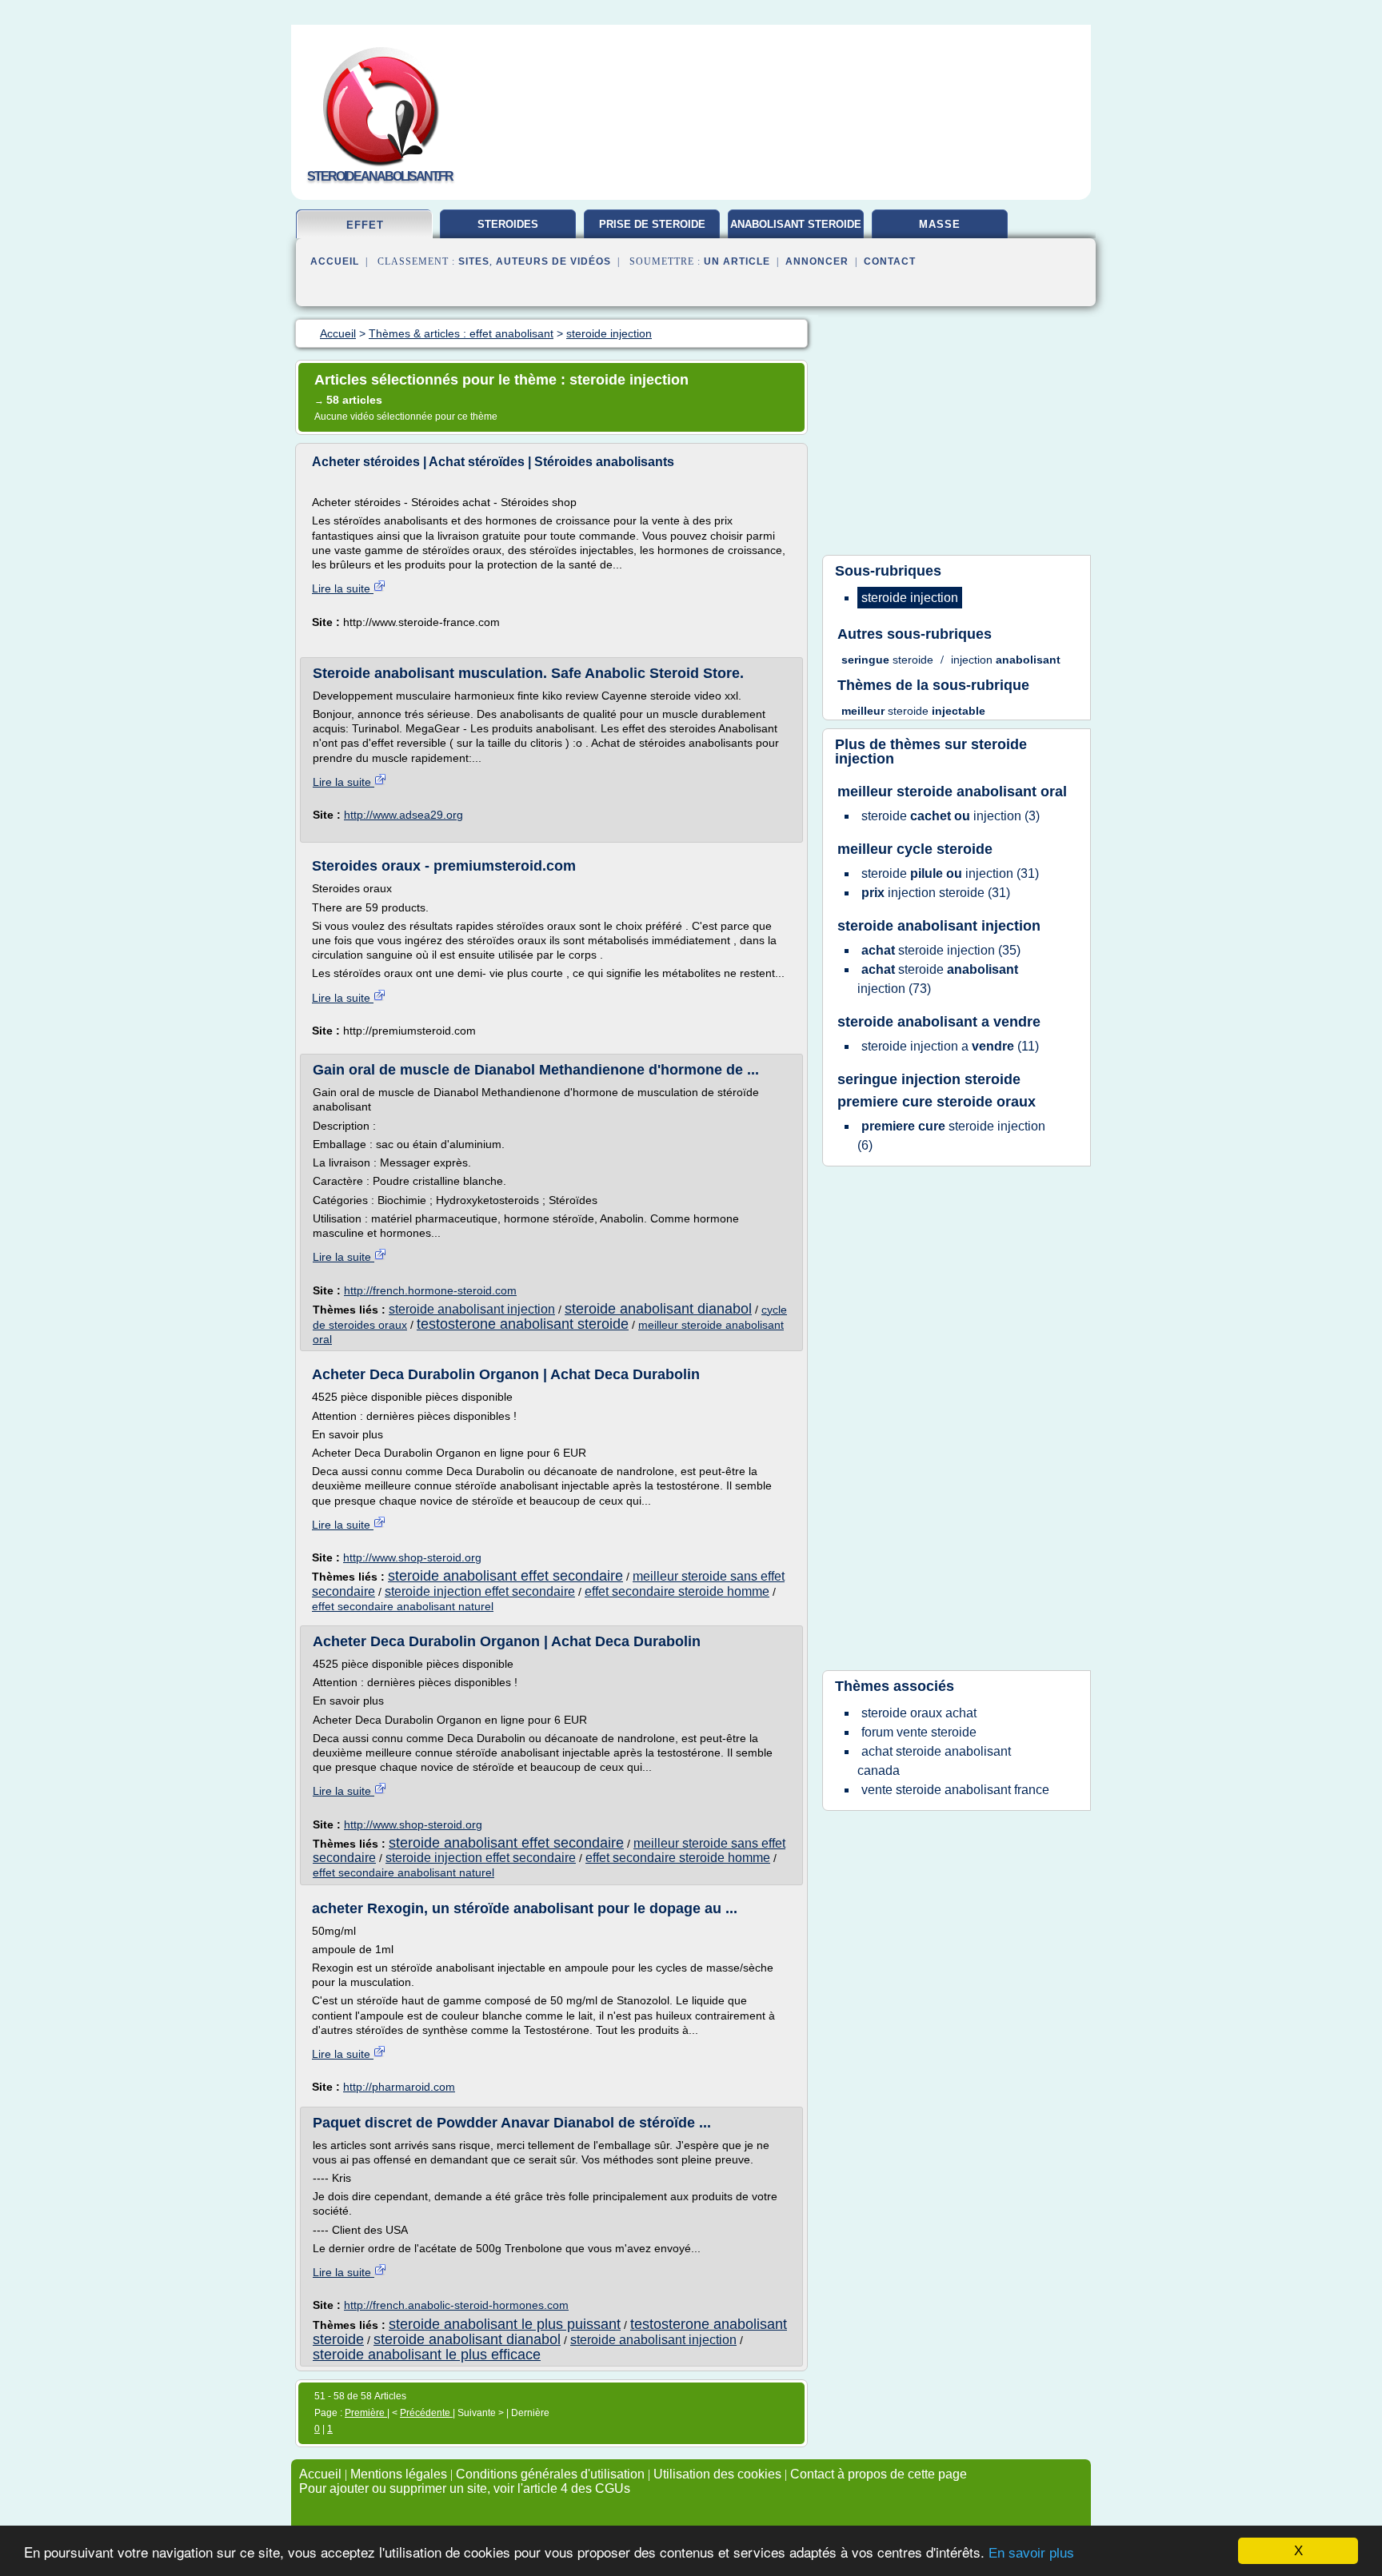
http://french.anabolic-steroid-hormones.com (456, 2305)
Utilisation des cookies (717, 2474)
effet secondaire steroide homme (677, 1591)
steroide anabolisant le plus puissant (505, 2324)
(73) (938, 979)
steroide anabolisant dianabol (658, 1309)
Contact (890, 261)
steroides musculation (508, 230)
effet (365, 225)
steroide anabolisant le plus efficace (427, 2355)
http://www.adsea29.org (403, 815)
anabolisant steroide (796, 224)
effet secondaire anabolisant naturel (403, 1606)
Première (366, 2413)
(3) (951, 816)
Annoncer (817, 261)
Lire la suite (343, 588)
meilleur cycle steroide (915, 849)
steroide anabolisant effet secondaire (505, 1576)
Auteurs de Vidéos (553, 261)
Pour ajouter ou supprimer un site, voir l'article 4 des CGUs (465, 2488)
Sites (474, 261)
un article (737, 261)
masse (940, 224)
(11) (950, 1046)
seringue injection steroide (929, 1079)
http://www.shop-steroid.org (412, 1557)
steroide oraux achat (919, 1713)
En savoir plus (1031, 2553)
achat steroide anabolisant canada (934, 1761)
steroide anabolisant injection (472, 1309)
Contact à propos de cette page (879, 2474)
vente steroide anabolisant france (955, 1790)
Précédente (426, 2413)
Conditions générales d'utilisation (550, 2474)
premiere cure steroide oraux (937, 1102)
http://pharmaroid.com (399, 2087)
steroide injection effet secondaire (480, 1591)
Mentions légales (399, 2474)
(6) (951, 1136)
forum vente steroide (919, 1732)
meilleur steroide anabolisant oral (952, 792)
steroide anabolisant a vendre (939, 1022)
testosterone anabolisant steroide (523, 1324)
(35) (941, 950)
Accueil (335, 261)
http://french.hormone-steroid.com (430, 1290)
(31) (950, 873)
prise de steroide (652, 224)
